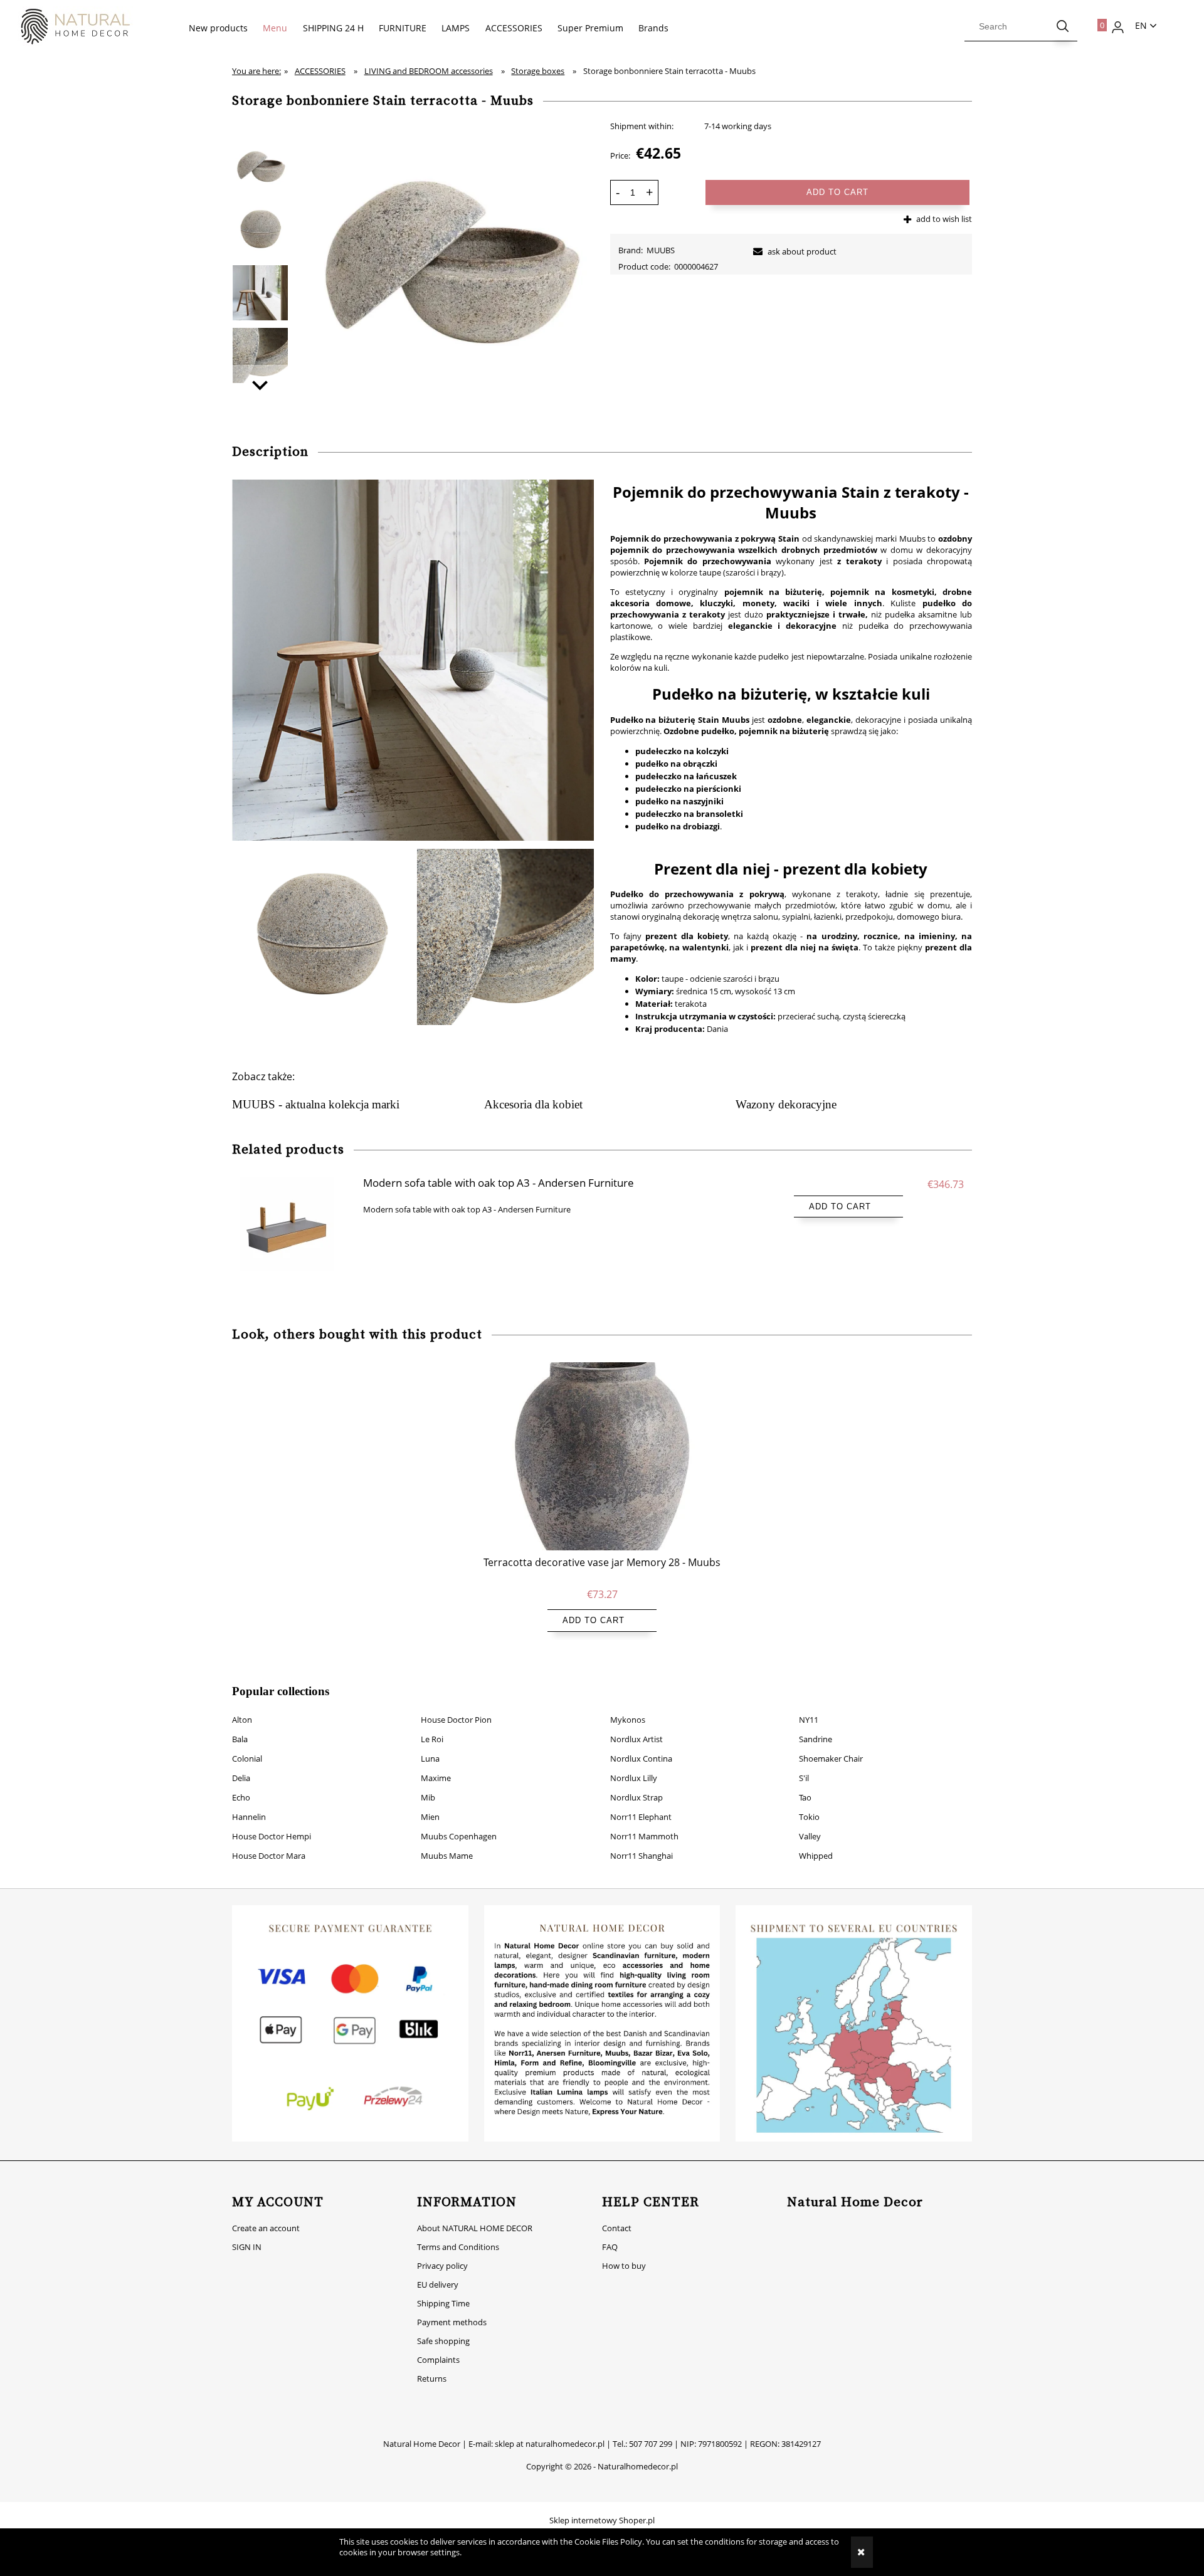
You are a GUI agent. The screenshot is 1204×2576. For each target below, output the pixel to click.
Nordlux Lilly (634, 1778)
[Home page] (69, 27)
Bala (240, 1739)
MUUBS (661, 250)
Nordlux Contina (641, 1759)
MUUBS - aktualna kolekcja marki (316, 1104)
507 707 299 (651, 2444)
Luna (430, 1759)
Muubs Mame (447, 1856)
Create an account (266, 2228)
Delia (241, 1778)
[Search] (1063, 26)
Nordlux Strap (636, 1797)
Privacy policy (442, 2266)
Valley (810, 1836)
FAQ (610, 2247)
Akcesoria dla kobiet (533, 1104)
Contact (617, 2228)
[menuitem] (218, 28)
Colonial (247, 1759)
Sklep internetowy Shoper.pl (602, 2520)
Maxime (436, 1778)
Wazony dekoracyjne (786, 1104)
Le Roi (432, 1739)
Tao (805, 1797)
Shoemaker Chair (831, 1759)
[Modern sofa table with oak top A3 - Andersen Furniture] (294, 1224)
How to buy (624, 2266)
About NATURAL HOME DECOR (475, 2228)
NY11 (809, 1720)
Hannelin (249, 1817)
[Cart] (1095, 22)
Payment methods (452, 2322)
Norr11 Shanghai (642, 1856)
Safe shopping (443, 2341)
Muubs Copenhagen (459, 1836)
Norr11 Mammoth (644, 1836)
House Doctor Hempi (272, 1836)
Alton (242, 1720)
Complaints (438, 2360)
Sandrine (816, 1739)
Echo (241, 1797)
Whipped (816, 1856)
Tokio (809, 1817)
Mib (428, 1797)
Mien (430, 1817)
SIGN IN (247, 2247)
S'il (804, 1778)
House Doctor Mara (269, 1856)
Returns (432, 2379)
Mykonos (628, 1720)
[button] (260, 384)
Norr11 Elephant (641, 1817)
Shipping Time (443, 2303)
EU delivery (438, 2284)
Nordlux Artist (636, 1739)
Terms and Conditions (458, 2247)
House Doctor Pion (456, 1720)
